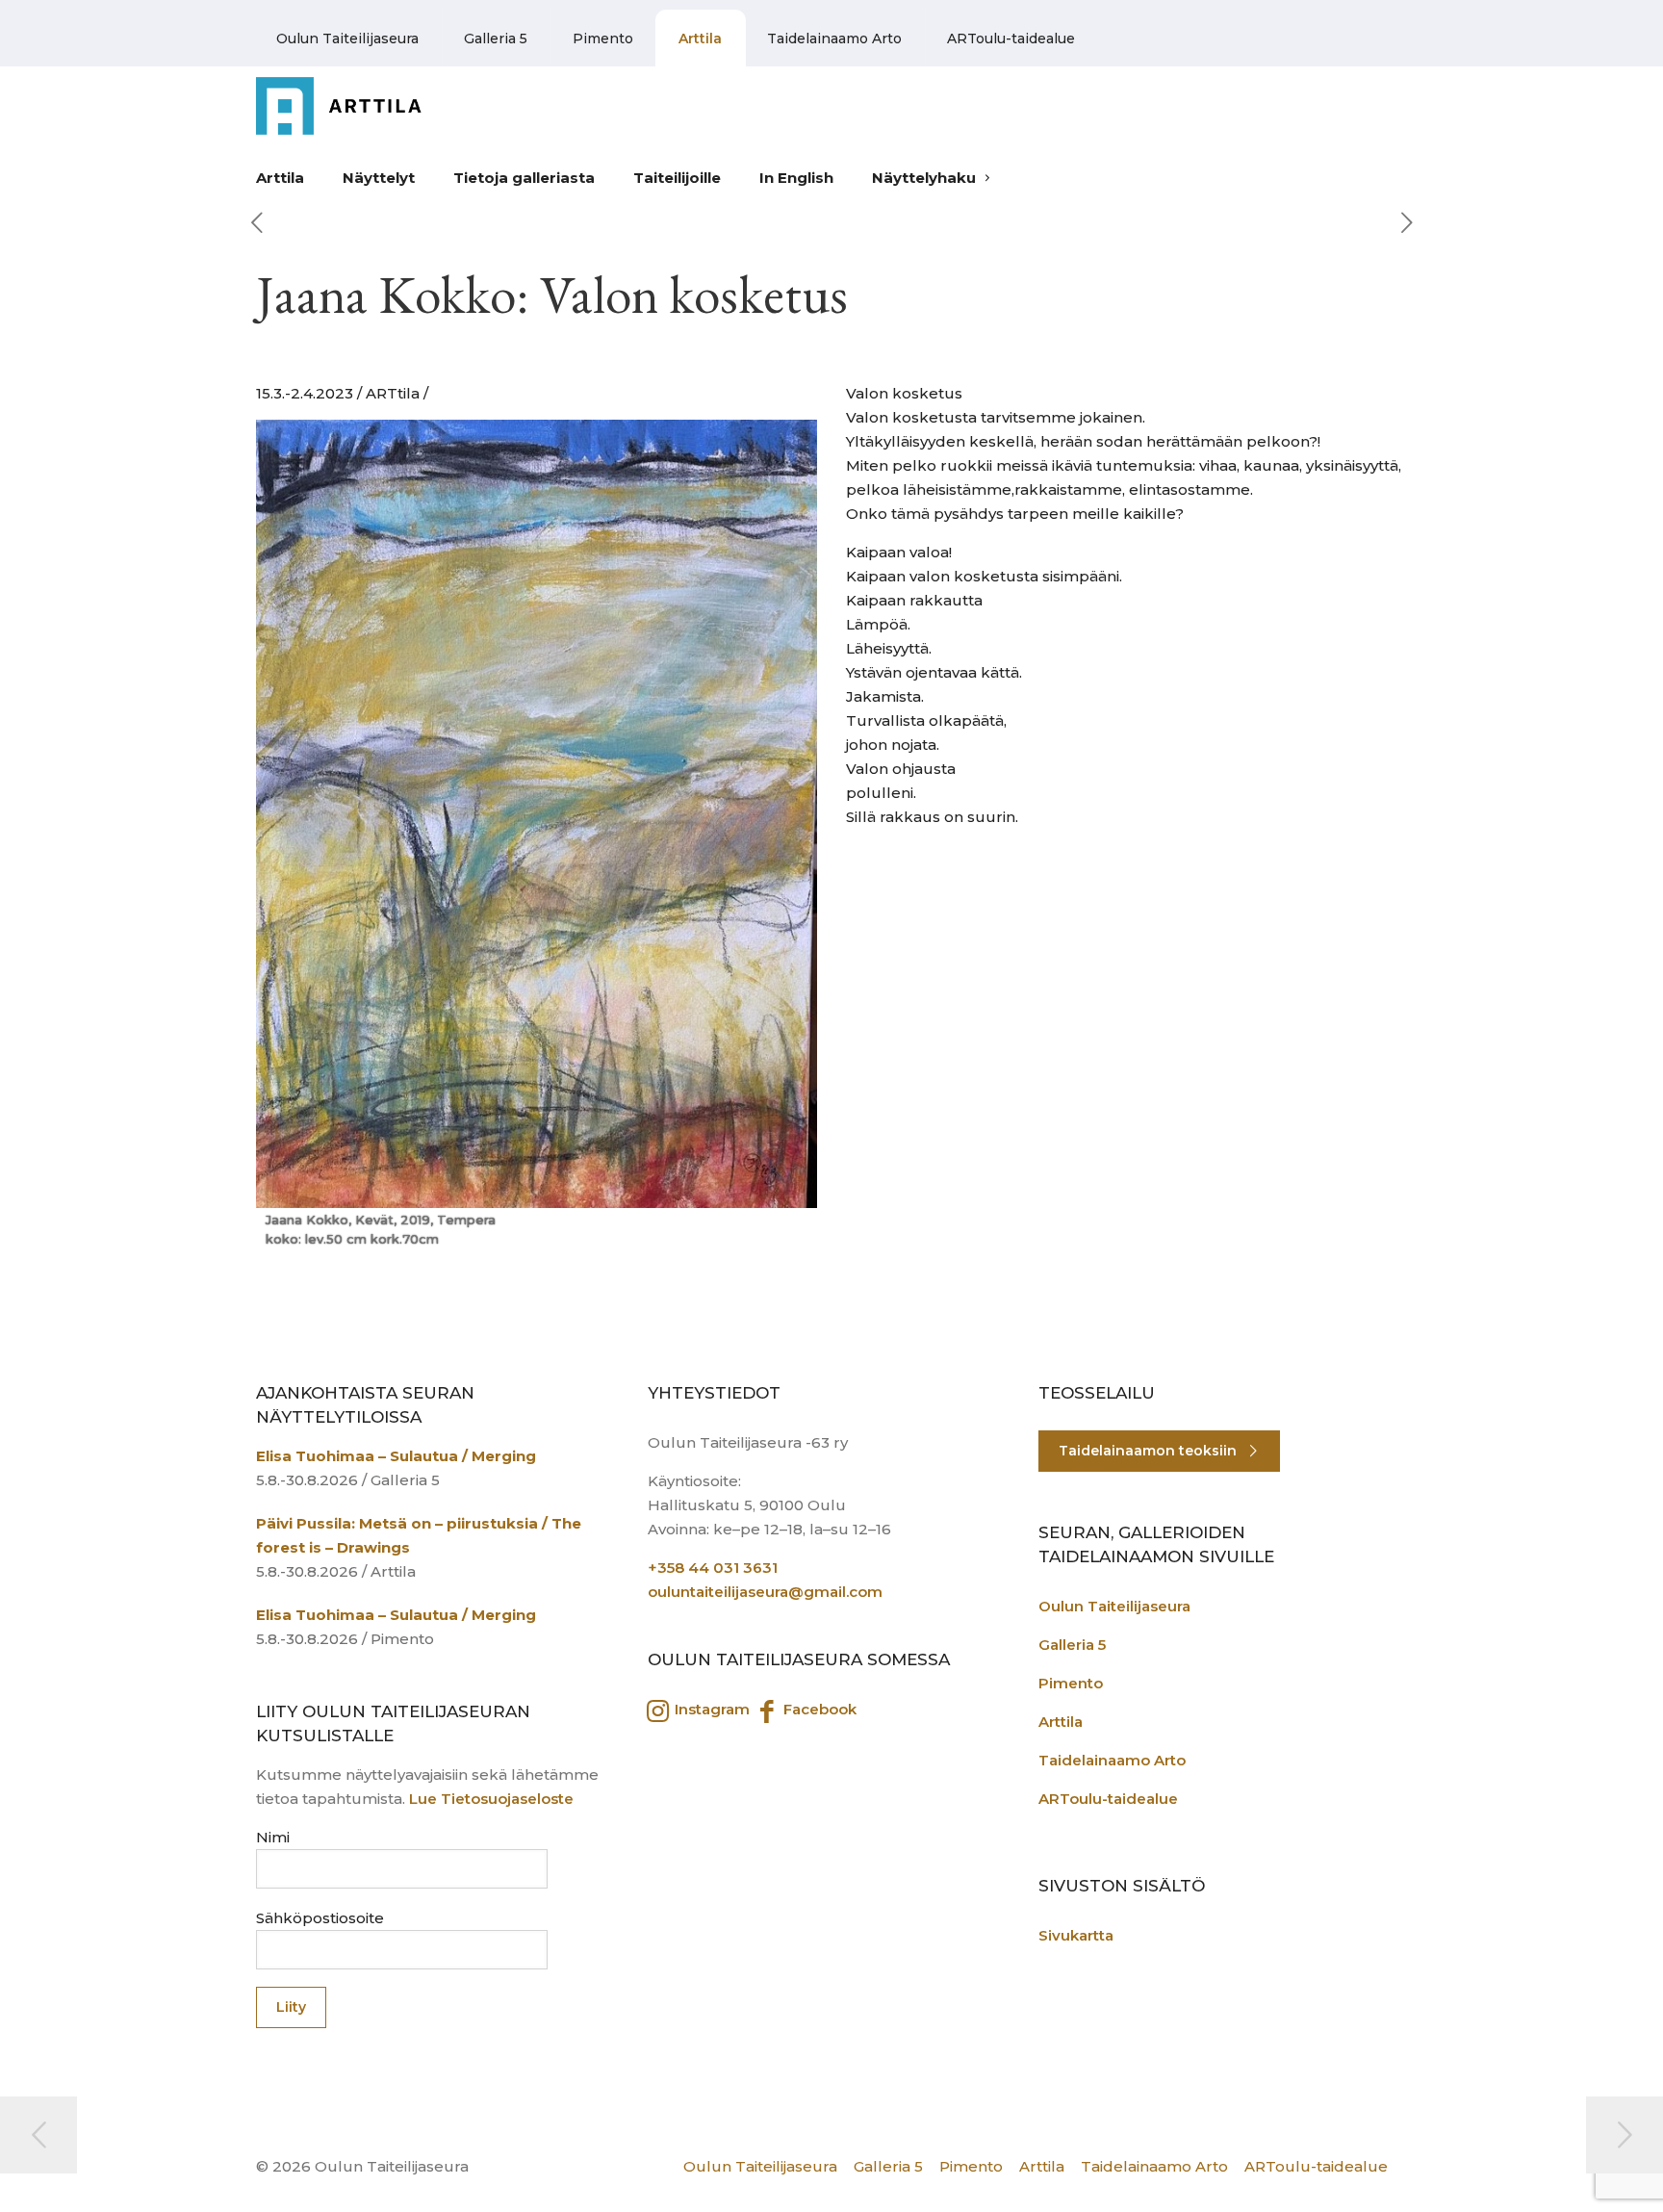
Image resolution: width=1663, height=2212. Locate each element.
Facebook (818, 1709)
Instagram (710, 1709)
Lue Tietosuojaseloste (491, 1799)
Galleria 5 (496, 39)
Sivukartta (1076, 1935)
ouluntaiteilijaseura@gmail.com (765, 1592)
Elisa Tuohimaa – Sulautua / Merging (396, 1456)
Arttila (700, 39)
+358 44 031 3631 (713, 1568)
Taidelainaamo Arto (834, 39)
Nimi (273, 1837)
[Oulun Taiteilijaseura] (355, 106)
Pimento (603, 39)
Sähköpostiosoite (320, 1918)
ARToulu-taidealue (1011, 39)
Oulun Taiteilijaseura (347, 39)
